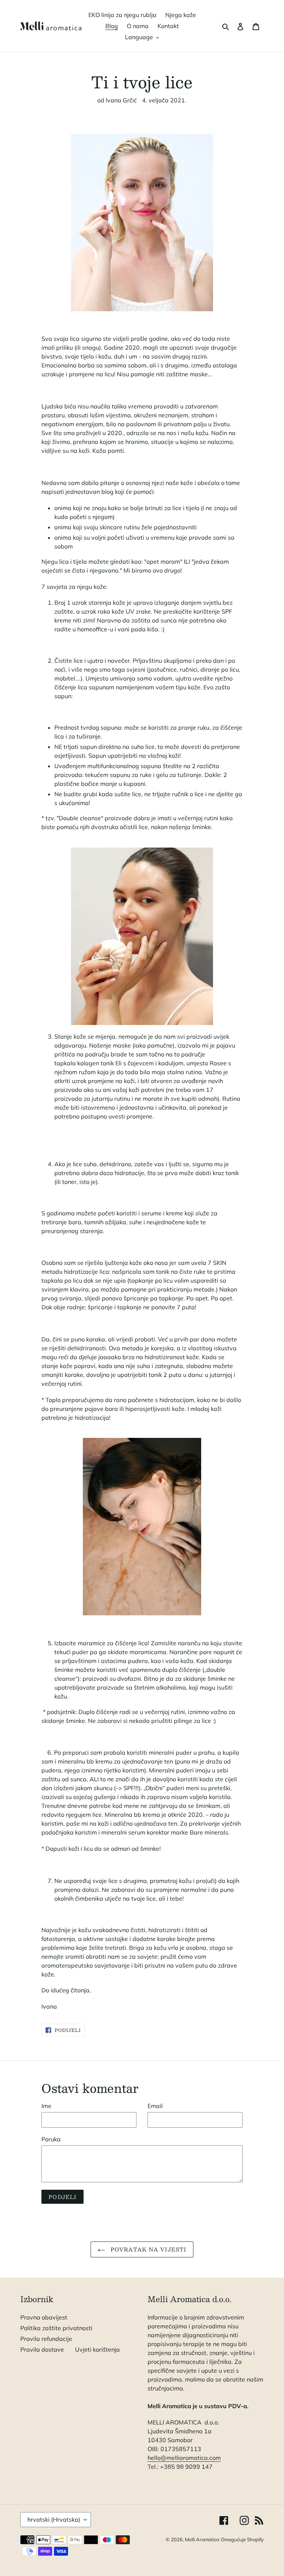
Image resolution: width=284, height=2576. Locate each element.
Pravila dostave (42, 2349)
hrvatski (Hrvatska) (54, 2519)
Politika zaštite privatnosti (56, 2328)
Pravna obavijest (44, 2317)
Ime (46, 2106)
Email (155, 2106)
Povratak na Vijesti (148, 2249)
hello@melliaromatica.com (184, 2458)
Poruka (51, 2139)
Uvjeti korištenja (97, 2349)
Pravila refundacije (46, 2339)
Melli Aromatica (202, 2539)
